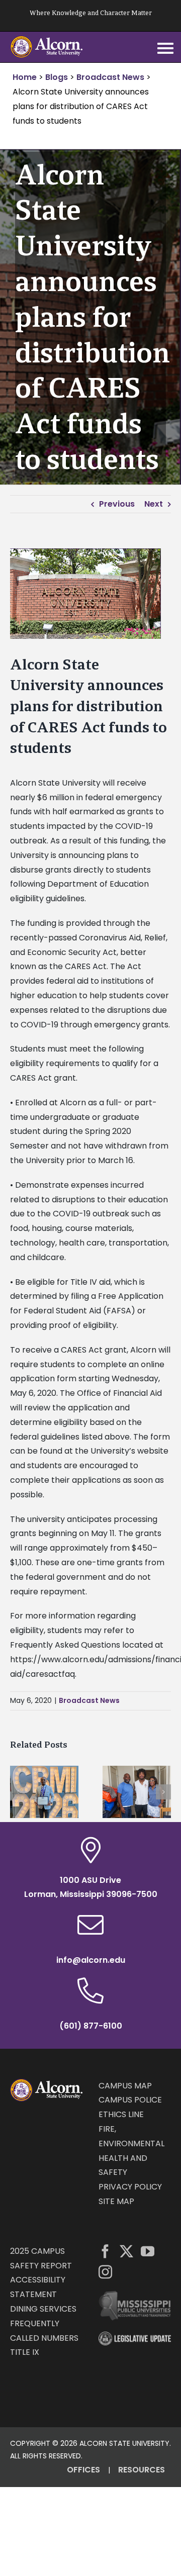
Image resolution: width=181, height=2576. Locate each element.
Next (154, 504)
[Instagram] (105, 2272)
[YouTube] (148, 2251)
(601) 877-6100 (91, 2026)
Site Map (116, 2201)
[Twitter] (126, 2251)
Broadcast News (89, 1700)
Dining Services (43, 2309)
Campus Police (130, 2100)
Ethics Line (121, 2114)
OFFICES (83, 2470)
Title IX (25, 2352)
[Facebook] (105, 2251)
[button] (18, 1792)
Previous (117, 504)
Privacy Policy (130, 2187)
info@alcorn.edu (91, 1960)
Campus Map (125, 2086)
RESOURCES (142, 2470)
